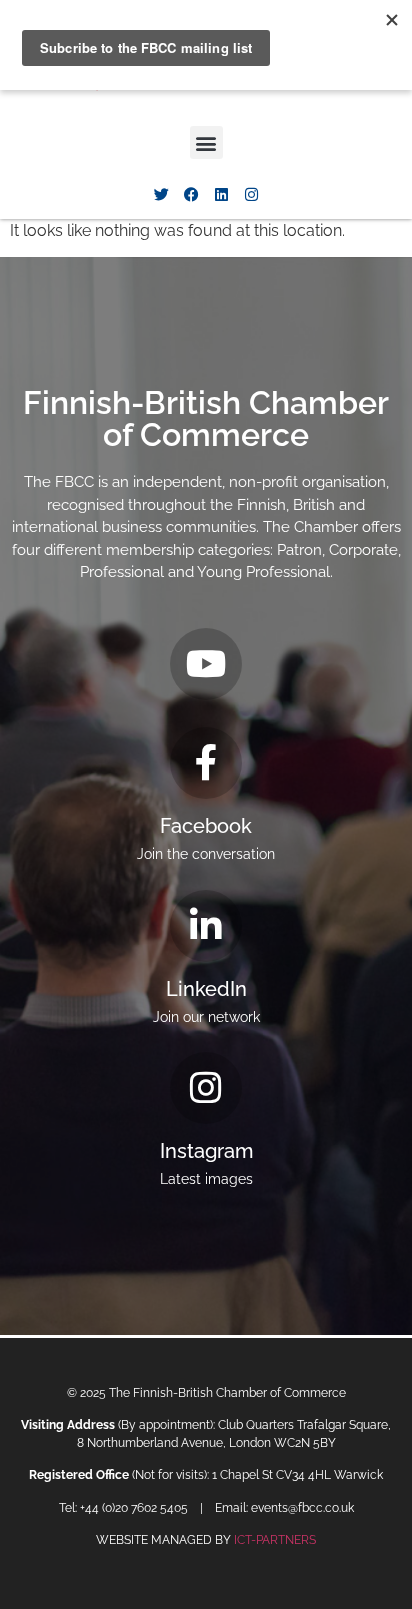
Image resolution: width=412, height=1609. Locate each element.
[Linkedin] (221, 194)
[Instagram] (251, 194)
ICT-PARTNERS (275, 1540)
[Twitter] (161, 194)
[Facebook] (191, 194)
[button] (206, 142)
